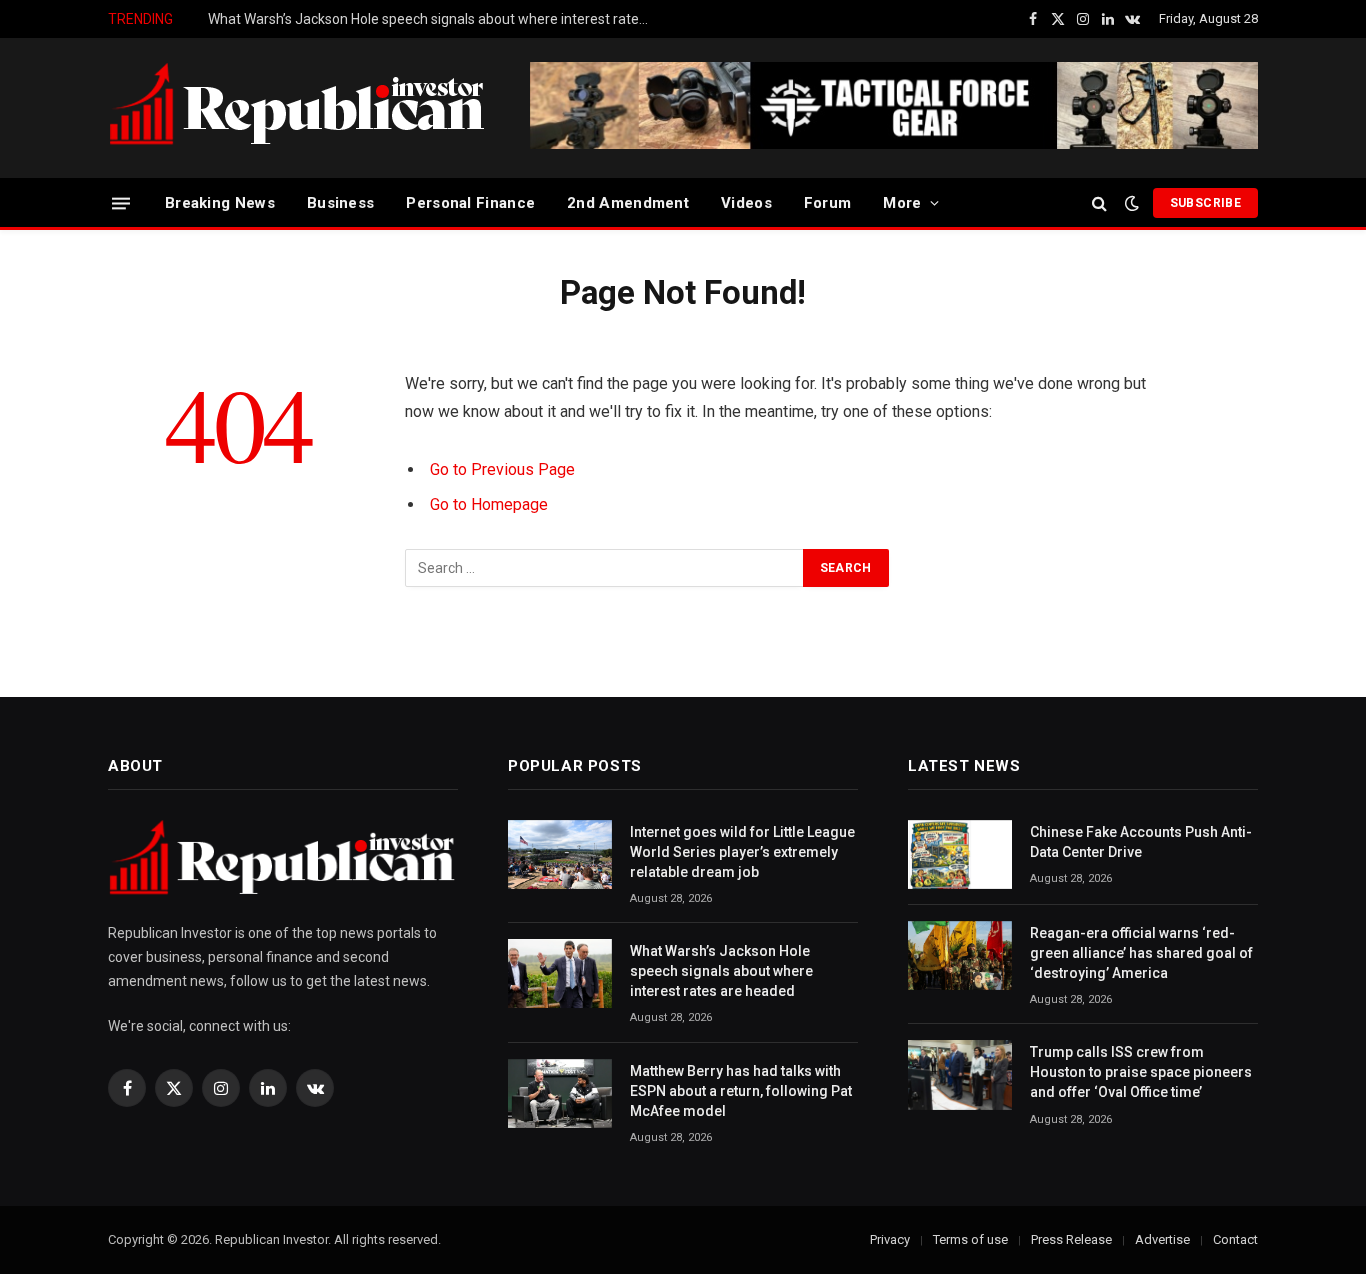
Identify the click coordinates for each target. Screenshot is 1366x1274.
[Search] (1099, 203)
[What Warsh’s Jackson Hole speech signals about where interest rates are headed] (560, 973)
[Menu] (121, 202)
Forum (828, 203)
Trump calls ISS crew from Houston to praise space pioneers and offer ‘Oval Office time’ (1141, 1072)
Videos (746, 203)
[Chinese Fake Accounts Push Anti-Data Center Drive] (960, 854)
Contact (1235, 1239)
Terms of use (970, 1239)
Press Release (1071, 1239)
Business (340, 203)
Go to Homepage (489, 504)
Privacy (890, 1239)
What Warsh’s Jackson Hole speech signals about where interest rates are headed (433, 19)
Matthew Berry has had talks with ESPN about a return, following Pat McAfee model (741, 1091)
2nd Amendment (628, 203)
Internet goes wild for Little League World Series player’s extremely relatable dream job (742, 852)
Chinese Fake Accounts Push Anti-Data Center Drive (1141, 842)
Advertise (1162, 1239)
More (902, 203)
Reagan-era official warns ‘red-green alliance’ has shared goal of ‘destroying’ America (1141, 953)
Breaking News (220, 203)
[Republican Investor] (298, 108)
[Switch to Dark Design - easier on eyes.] (1132, 203)
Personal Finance (470, 203)
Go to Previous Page (502, 469)
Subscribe (1205, 203)
